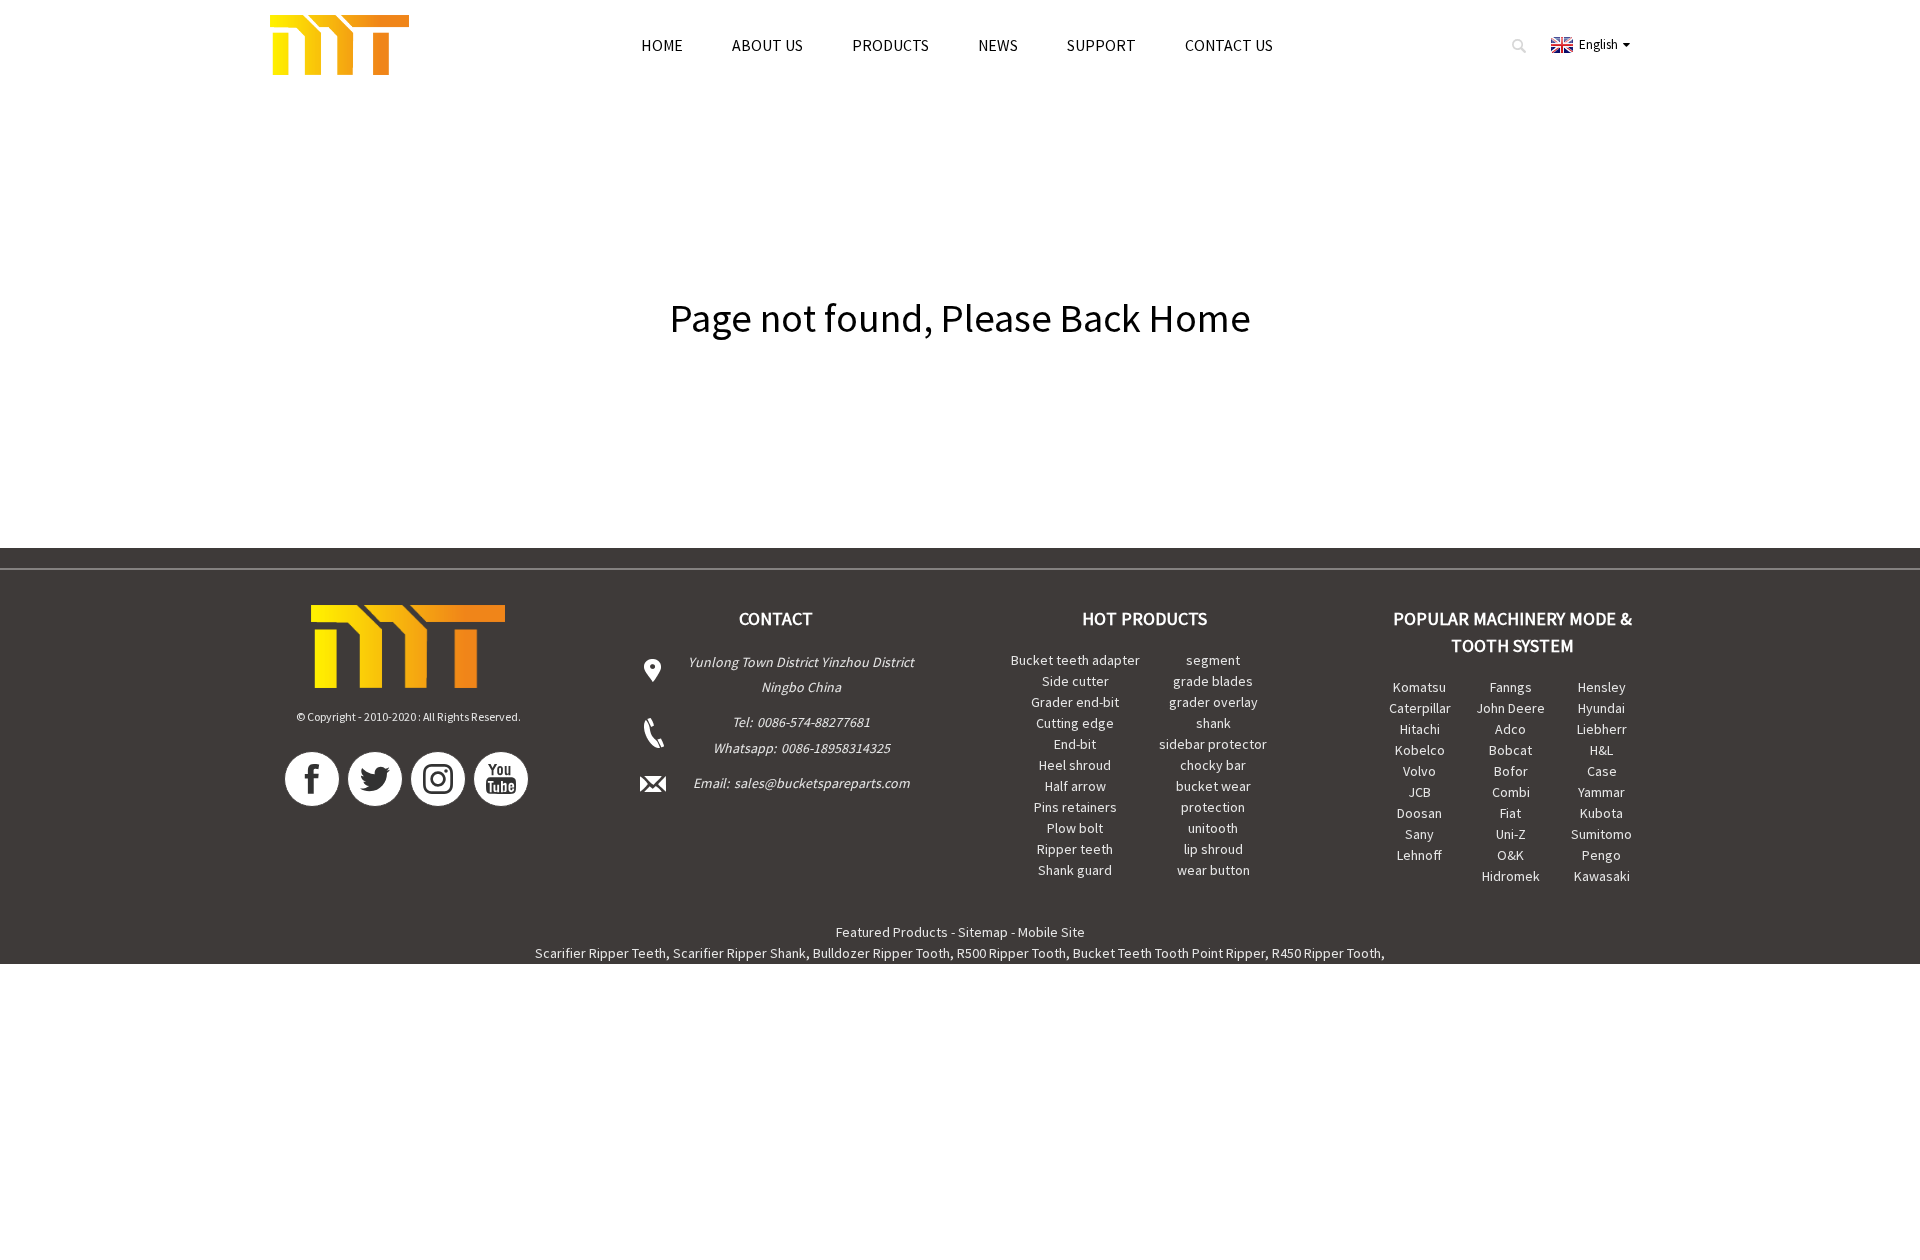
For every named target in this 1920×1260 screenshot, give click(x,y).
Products (890, 45)
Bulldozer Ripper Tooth (881, 953)
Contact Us (1229, 45)
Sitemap (983, 932)
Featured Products (892, 932)
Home (662, 45)
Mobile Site (1051, 932)
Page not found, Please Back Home (960, 318)
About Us (767, 45)
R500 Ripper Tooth (1011, 953)
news (998, 45)
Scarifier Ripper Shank (739, 953)
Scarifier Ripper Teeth (600, 953)
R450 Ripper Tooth (1326, 953)
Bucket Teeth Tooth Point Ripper (1169, 953)
